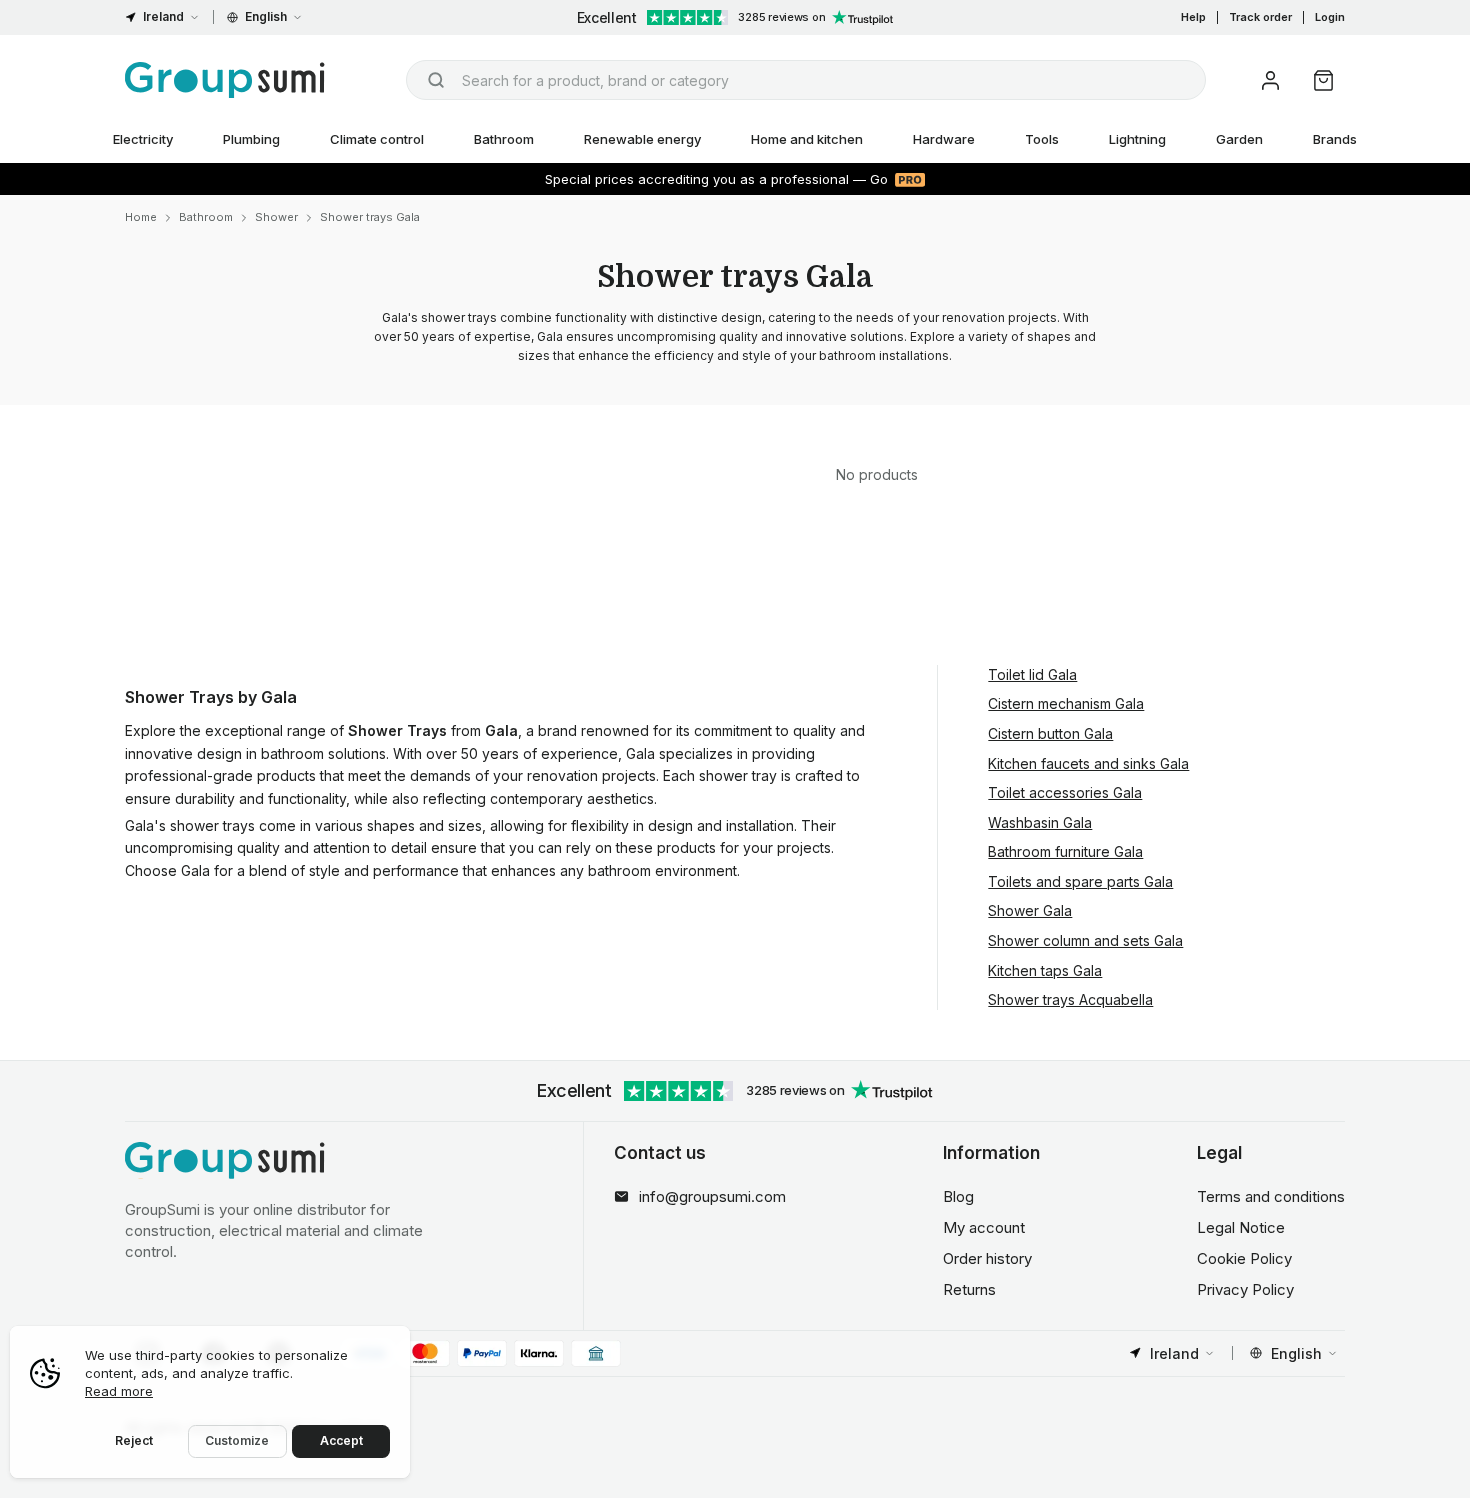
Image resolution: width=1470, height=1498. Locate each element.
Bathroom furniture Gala (1065, 851)
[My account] (1270, 80)
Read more (119, 1391)
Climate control (377, 139)
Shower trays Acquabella (1070, 999)
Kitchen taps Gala (1045, 970)
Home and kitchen (807, 139)
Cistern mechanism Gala (1066, 703)
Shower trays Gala (370, 217)
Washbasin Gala (1040, 822)
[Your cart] (1323, 80)
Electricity (143, 139)
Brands (1335, 139)
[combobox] (806, 80)
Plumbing (251, 139)
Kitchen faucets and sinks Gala (1088, 763)
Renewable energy (642, 139)
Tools (1042, 139)
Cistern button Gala (1050, 733)
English (266, 16)
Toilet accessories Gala (1065, 792)
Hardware (944, 139)
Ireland (163, 16)
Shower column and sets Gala (1085, 940)
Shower (276, 217)
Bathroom (504, 139)
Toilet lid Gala (1032, 674)
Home (141, 217)
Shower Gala (1030, 910)
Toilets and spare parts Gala (1080, 881)
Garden (1239, 139)
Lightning (1137, 139)
